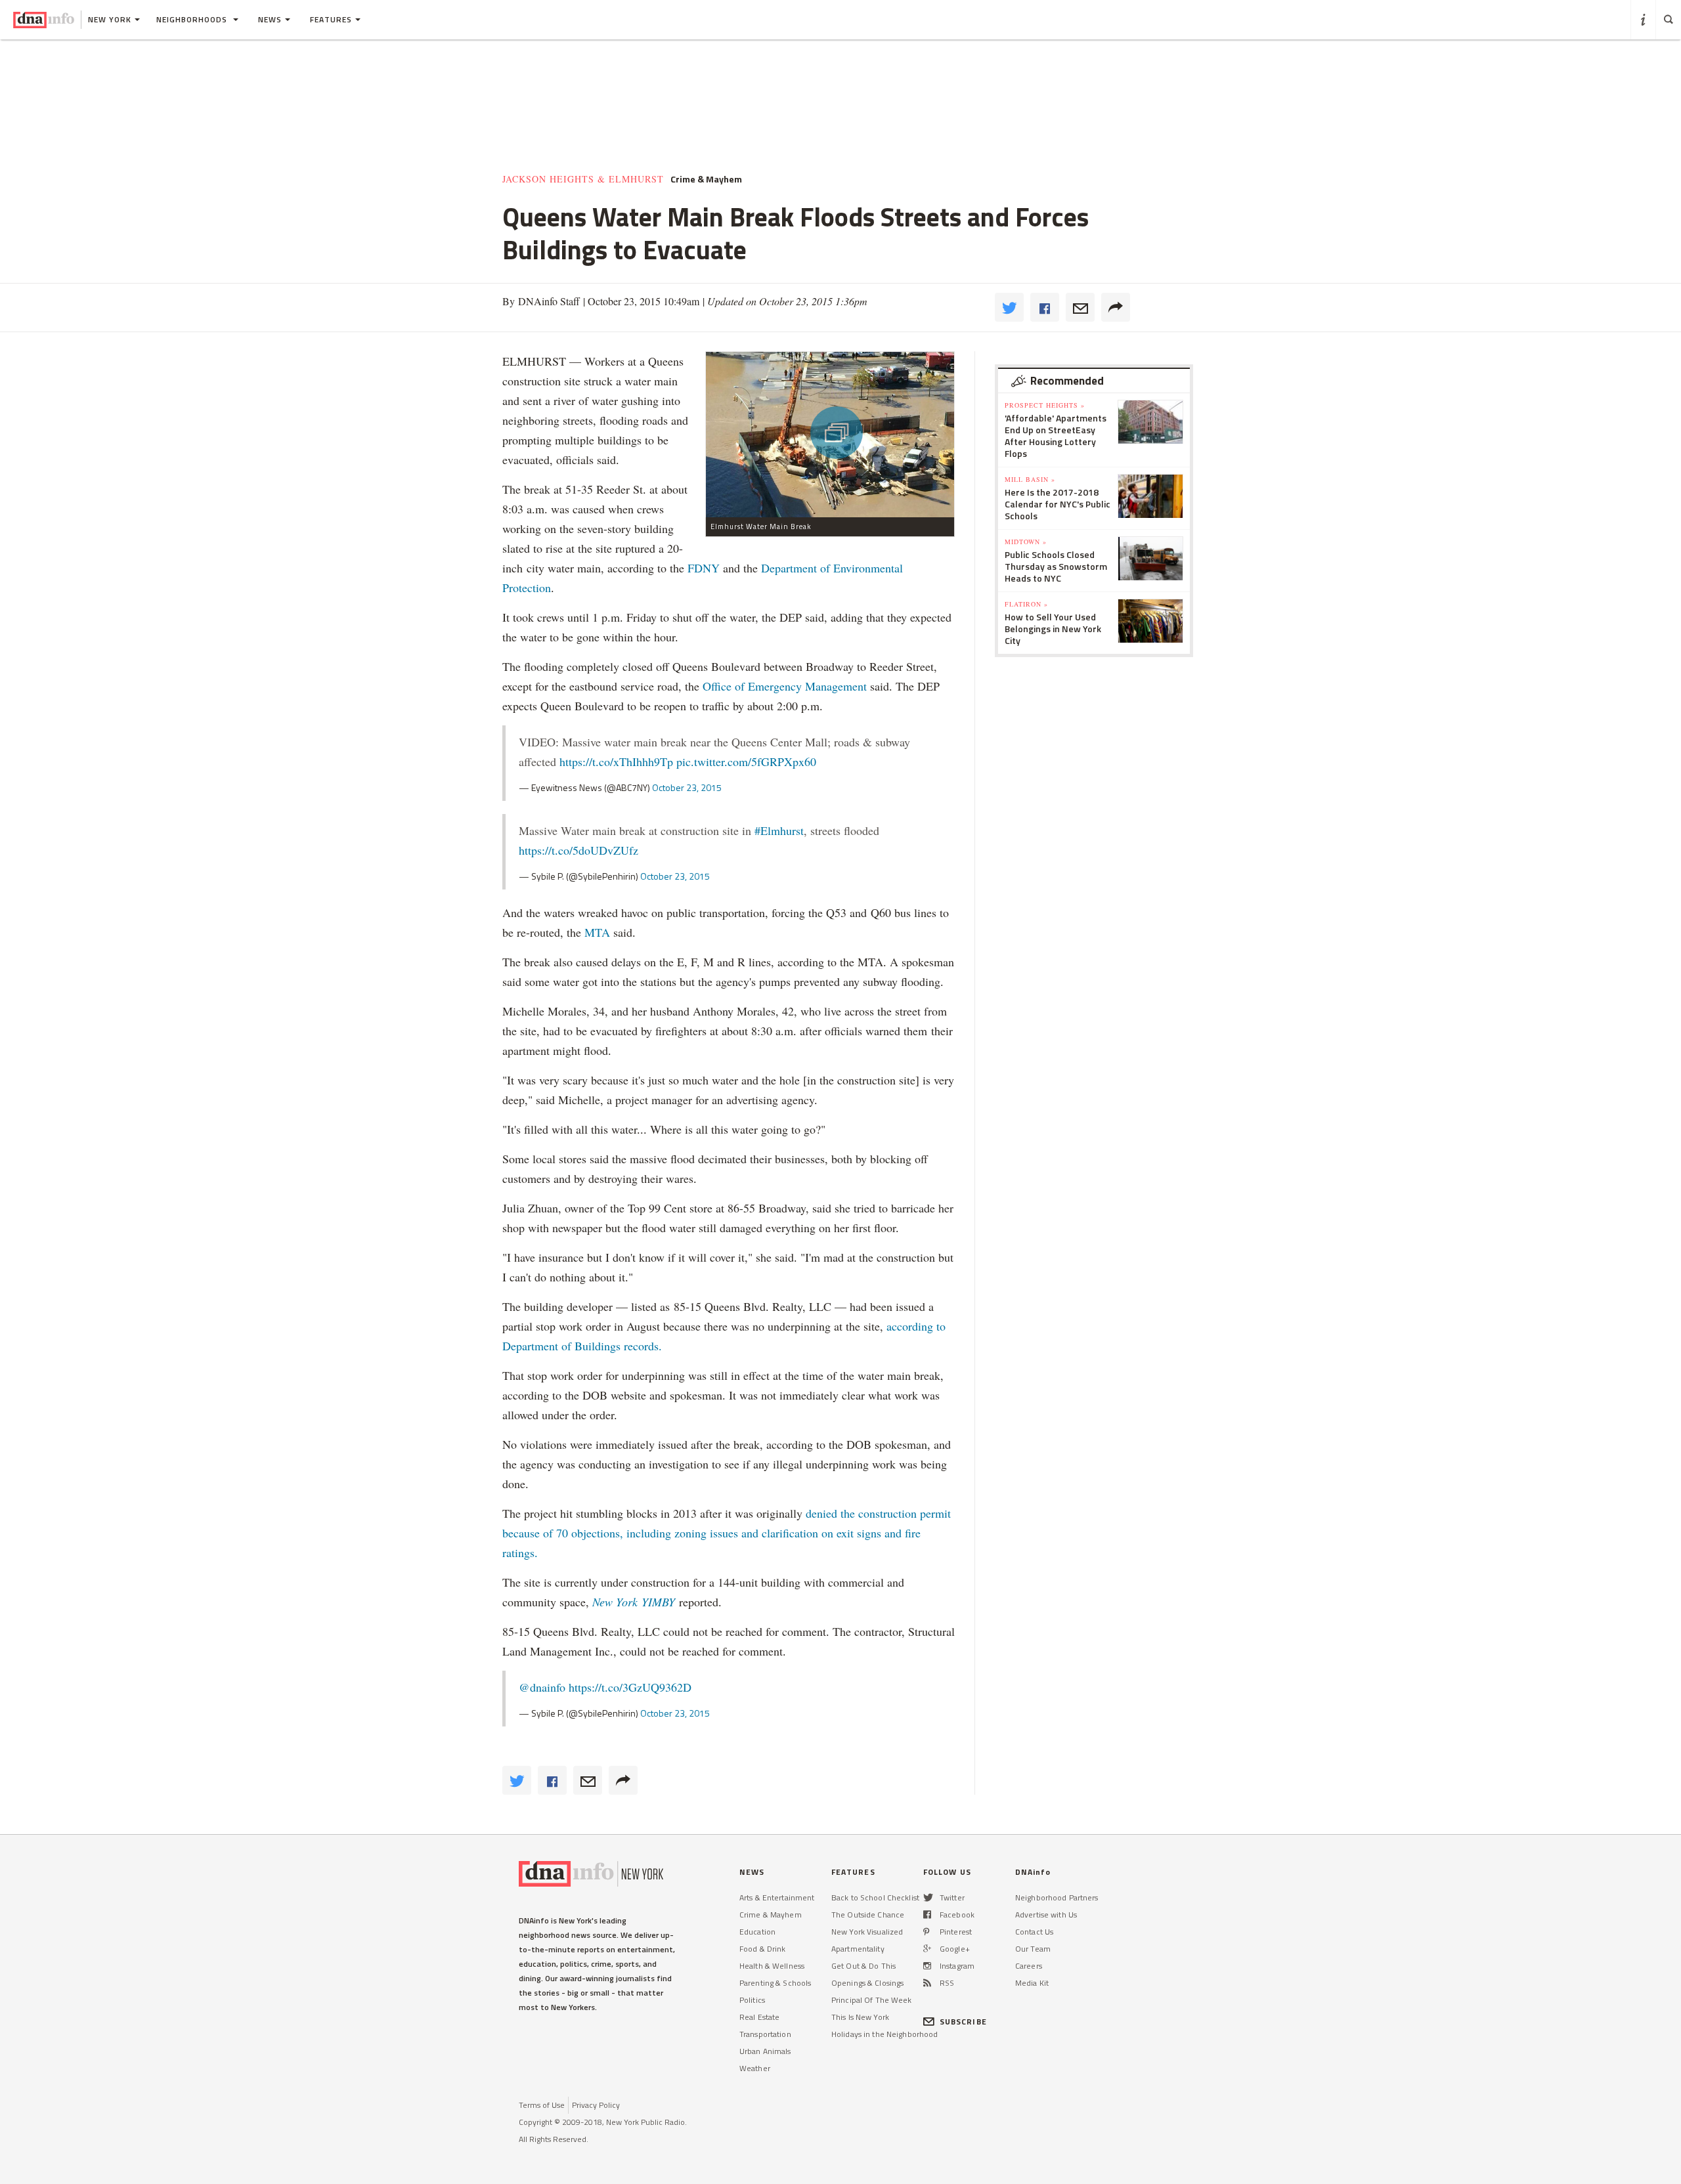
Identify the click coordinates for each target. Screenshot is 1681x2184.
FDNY (704, 568)
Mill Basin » (1030, 479)
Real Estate (759, 2017)
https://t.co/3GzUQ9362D (630, 1687)
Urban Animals (765, 2051)
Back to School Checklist (875, 1897)
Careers (1029, 1966)
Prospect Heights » (1045, 405)
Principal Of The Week (872, 2000)
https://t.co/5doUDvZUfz (579, 850)
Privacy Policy (596, 2105)
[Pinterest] (926, 1932)
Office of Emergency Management (785, 686)
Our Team (1033, 1949)
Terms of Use (542, 2105)
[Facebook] (927, 1915)
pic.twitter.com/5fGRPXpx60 (746, 761)
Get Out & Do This (863, 1966)
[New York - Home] (44, 20)
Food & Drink (762, 1949)
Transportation (765, 2034)
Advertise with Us (1046, 1915)
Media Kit (1032, 1983)
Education (757, 1932)
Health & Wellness (772, 1966)
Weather (755, 2068)
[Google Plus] (927, 1949)
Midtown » (1026, 542)
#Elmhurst (779, 830)
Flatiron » (1026, 604)
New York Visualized (867, 1932)
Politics (752, 2000)
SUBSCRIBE (963, 2022)
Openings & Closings (867, 1983)
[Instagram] (927, 1966)
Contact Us (1034, 1932)
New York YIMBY (636, 1602)
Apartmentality (858, 1949)
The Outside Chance (868, 1915)
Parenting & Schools (775, 1983)
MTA (597, 932)
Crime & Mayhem (771, 1915)
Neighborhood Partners (1057, 1897)
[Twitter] (928, 1897)
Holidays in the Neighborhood (884, 2034)
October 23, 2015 (687, 787)
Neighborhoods (193, 19)
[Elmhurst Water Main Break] (830, 434)
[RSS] (927, 1983)
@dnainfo (542, 1687)
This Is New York (860, 2017)
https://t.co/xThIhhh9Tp (616, 761)
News (270, 19)
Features (331, 19)
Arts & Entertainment (777, 1897)
